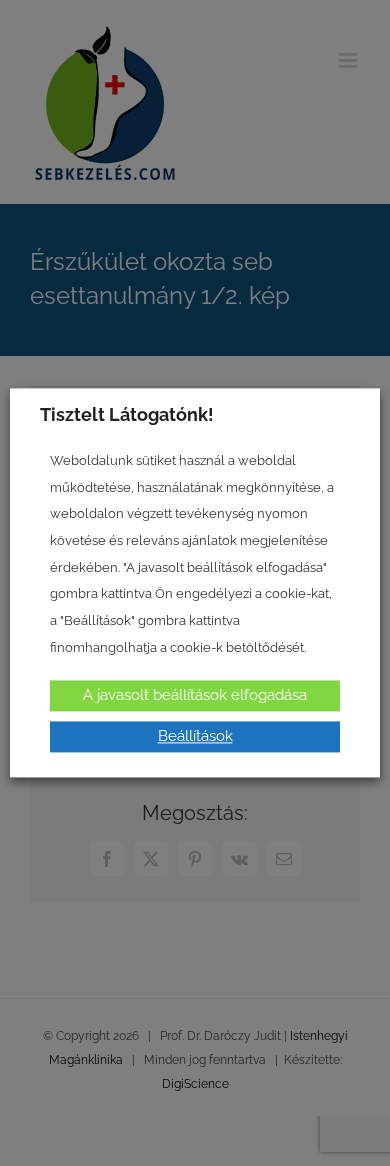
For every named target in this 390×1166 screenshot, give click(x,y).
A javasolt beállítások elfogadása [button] (195, 696)
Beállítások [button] (195, 737)
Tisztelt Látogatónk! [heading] (127, 414)
